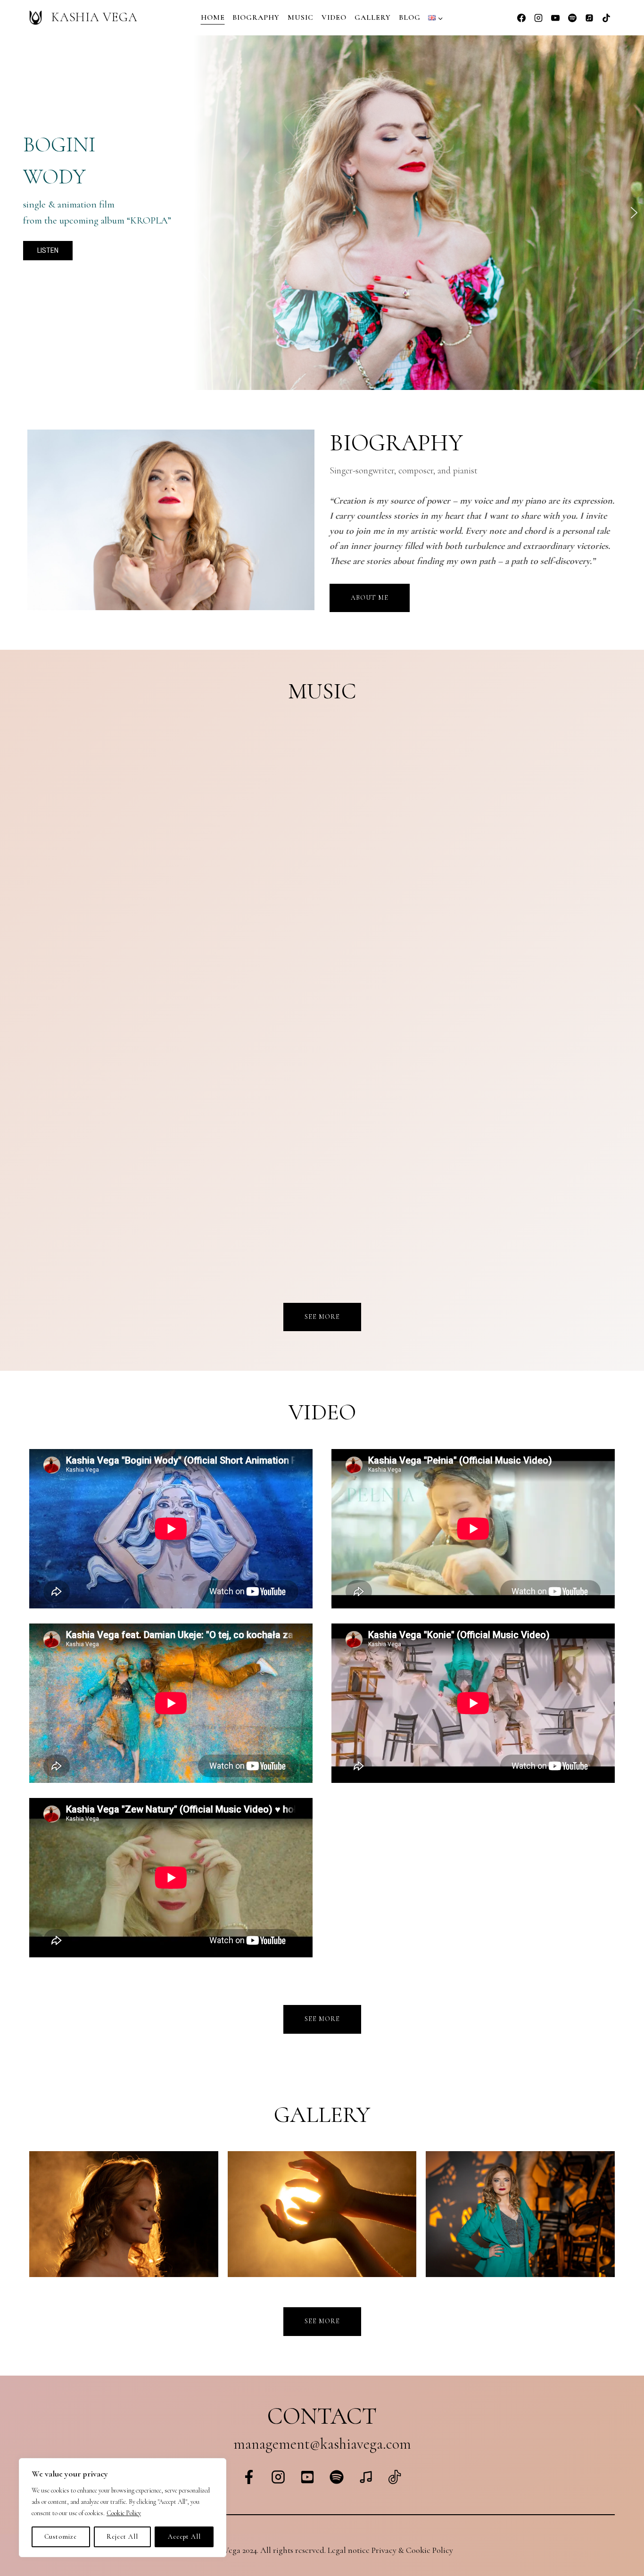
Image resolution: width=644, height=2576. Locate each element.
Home (213, 17)
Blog (410, 17)
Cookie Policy (124, 2513)
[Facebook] (521, 18)
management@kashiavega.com (322, 2444)
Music (301, 17)
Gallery (373, 17)
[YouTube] (555, 18)
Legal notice (349, 2550)
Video (334, 17)
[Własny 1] (589, 18)
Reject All (122, 2537)
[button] (10, 213)
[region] (322, 213)
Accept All (184, 2537)
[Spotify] (572, 18)
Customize (61, 2537)
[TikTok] (606, 18)
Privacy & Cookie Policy (412, 2550)
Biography (256, 17)
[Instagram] (538, 18)
